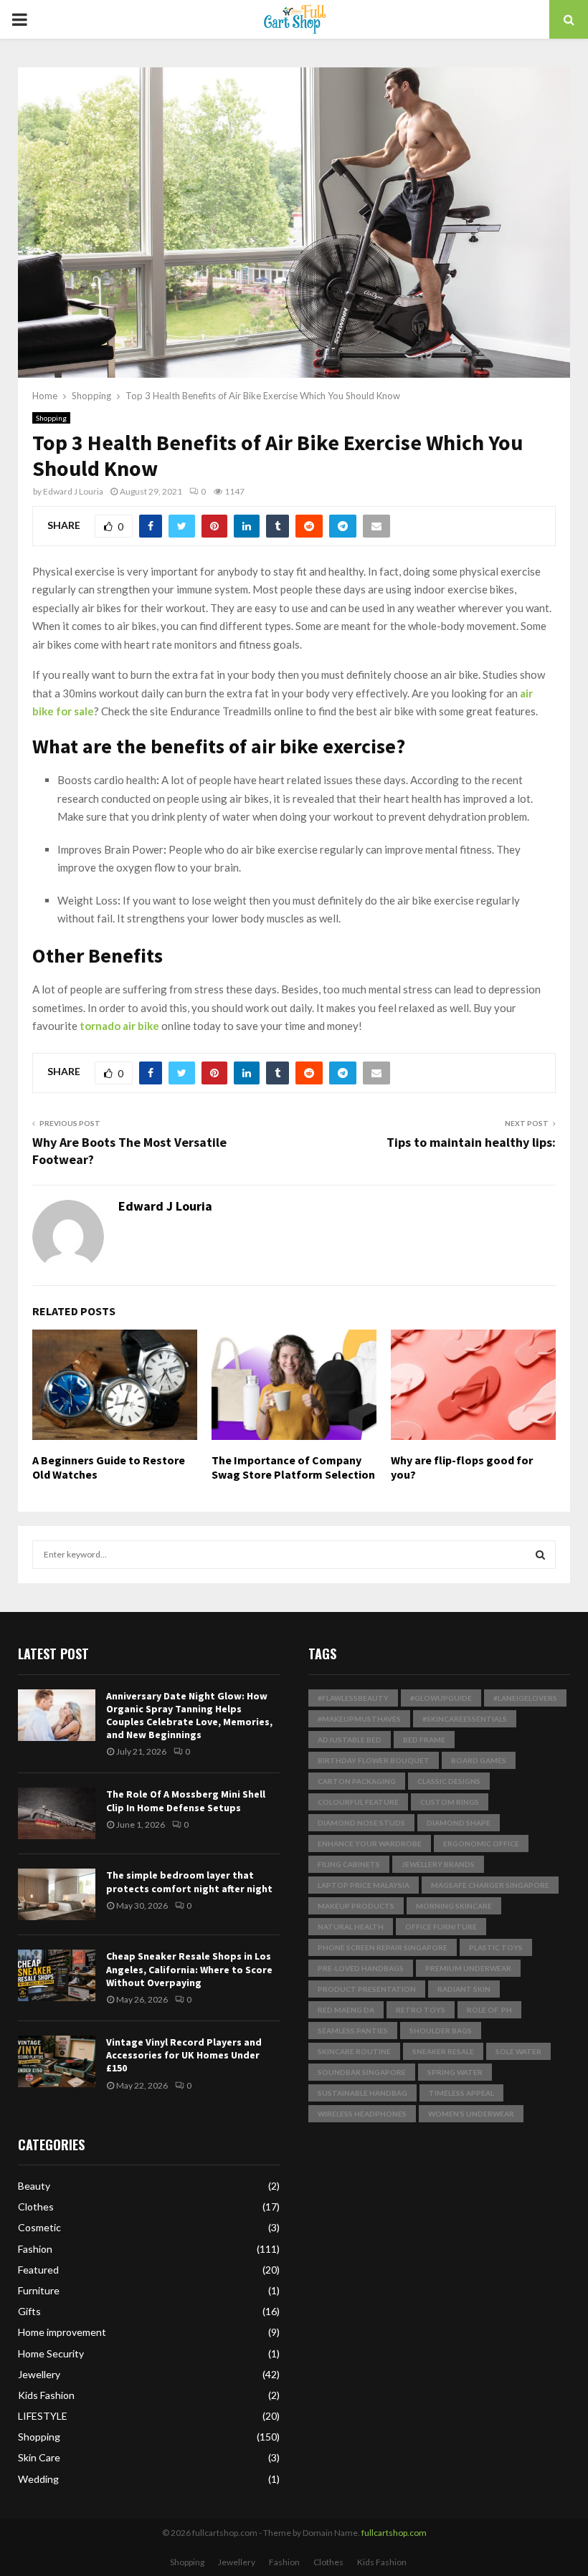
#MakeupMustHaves (359, 1719)
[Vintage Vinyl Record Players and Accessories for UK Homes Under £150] (57, 2061)
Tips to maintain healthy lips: (471, 1142)
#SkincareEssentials (465, 1719)
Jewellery (39, 2374)
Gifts (29, 2311)
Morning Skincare (454, 1906)
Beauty (34, 2186)
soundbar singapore (362, 2072)
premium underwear (468, 1968)
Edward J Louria (73, 491)
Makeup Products (356, 1906)
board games (479, 1760)
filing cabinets (349, 1864)
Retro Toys (421, 2010)
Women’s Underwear (471, 2114)
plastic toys (496, 1947)
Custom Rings (450, 1802)
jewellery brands (438, 1864)
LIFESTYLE (43, 2416)
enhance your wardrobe (370, 1843)
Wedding (38, 2479)
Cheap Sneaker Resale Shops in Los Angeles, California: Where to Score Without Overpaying (189, 1969)
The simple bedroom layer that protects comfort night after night (189, 1881)
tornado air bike (119, 1026)
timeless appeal (461, 2093)
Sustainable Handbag (362, 2093)
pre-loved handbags (361, 1968)
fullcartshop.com (394, 2533)
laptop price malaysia (364, 1885)
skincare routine (354, 2051)
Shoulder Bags (441, 2031)
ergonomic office (481, 1843)
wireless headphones (362, 2114)
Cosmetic (39, 2227)
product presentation (367, 1989)
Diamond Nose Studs (361, 1823)
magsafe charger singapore (490, 1885)
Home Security (51, 2353)
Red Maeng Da (346, 2010)
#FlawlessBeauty (353, 1698)
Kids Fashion (46, 2395)
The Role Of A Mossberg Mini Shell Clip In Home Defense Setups (186, 1800)
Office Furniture (441, 1927)
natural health (351, 1927)
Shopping (51, 418)
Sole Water (518, 2051)
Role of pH (489, 2010)
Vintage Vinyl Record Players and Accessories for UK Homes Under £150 (184, 2055)
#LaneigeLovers (525, 1698)
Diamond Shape (459, 1823)
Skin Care (39, 2457)
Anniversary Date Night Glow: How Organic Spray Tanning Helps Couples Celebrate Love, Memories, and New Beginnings (189, 1716)
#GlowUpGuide (441, 1698)
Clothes (36, 2207)
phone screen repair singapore (383, 1947)
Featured (38, 2270)
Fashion (35, 2249)
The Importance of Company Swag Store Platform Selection (293, 1468)
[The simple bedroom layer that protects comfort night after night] (57, 1894)
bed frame (424, 1740)
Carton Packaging (357, 1781)
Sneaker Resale (443, 2051)
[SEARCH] (540, 1555)
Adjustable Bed (350, 1740)
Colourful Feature (358, 1802)
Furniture (39, 2290)
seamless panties (353, 2031)
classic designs (449, 1781)
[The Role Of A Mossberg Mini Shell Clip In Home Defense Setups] (57, 1813)
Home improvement (62, 2332)
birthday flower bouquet (374, 1760)
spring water (455, 2072)
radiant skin (464, 1989)
